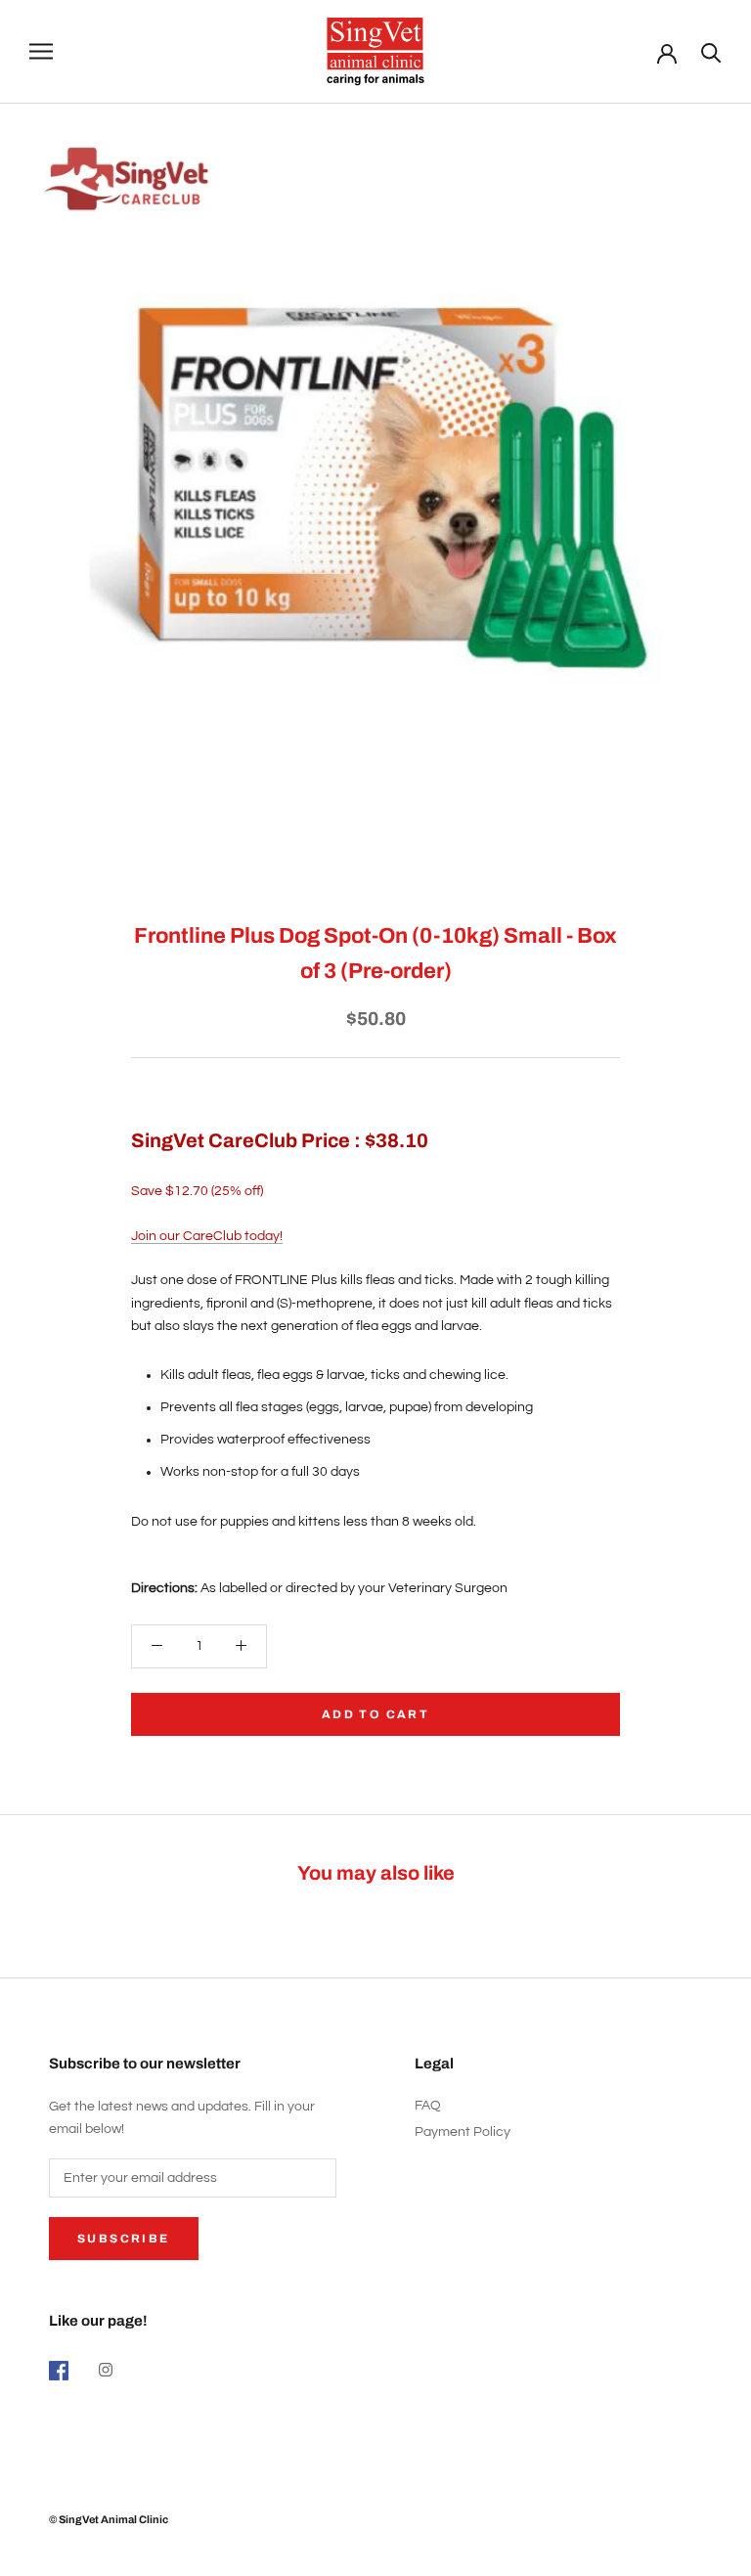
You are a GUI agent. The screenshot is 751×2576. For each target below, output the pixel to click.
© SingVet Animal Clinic (109, 2519)
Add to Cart (375, 1714)
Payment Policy (463, 2132)
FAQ (428, 2106)
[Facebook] (59, 2370)
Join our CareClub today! (207, 1236)
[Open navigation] (41, 51)
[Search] (711, 51)
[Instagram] (106, 2370)
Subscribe (124, 2239)
